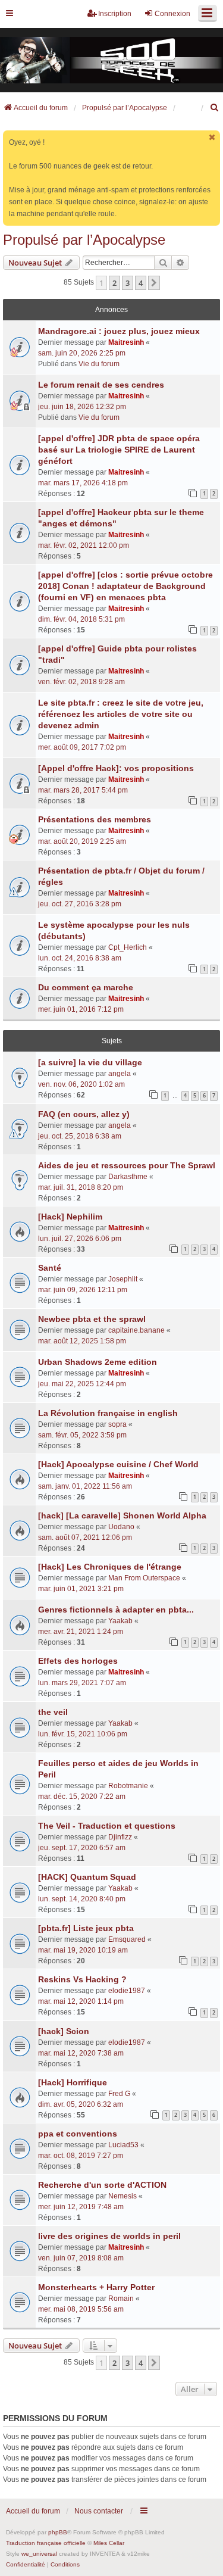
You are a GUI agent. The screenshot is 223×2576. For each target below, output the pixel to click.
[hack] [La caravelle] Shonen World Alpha (122, 1515)
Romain (121, 2299)
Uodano (121, 1527)
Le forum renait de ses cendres (101, 385)
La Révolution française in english (108, 1413)
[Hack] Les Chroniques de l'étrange (110, 1567)
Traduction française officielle (46, 2543)
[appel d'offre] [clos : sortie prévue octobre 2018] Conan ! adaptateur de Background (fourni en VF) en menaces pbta (125, 586)
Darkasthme (128, 1177)
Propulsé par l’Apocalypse (84, 240)
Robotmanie (128, 1786)
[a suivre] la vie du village (90, 1062)
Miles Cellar (109, 2543)
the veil (53, 1712)
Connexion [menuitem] (172, 14)
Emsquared (127, 1939)
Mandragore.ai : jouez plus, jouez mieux (119, 331)
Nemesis (123, 2196)
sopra (117, 1424)
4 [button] (141, 283)
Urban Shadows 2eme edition (98, 1362)
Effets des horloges (78, 1661)
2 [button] (114, 283)
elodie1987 (127, 1991)
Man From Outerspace (144, 1578)
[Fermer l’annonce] (212, 137)
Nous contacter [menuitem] (99, 2511)
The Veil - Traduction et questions (107, 1826)
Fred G (119, 2094)
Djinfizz (120, 1837)
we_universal (39, 2554)
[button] (154, 283)
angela (120, 1074)
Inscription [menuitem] (115, 14)
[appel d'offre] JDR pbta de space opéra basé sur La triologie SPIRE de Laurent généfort (119, 450)
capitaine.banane (136, 1330)
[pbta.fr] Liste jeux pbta (86, 1928)
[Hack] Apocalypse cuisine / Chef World (118, 1464)
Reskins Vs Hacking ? (82, 1979)
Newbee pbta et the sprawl (92, 1319)
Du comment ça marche (86, 987)
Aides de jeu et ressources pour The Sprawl (127, 1165)
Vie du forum (99, 364)
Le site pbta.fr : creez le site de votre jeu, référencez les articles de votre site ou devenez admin (121, 714)
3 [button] (128, 283)
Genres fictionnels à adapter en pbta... (116, 1610)
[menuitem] (215, 108)
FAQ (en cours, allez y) (84, 1114)
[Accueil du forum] (111, 60)
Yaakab (120, 1621)
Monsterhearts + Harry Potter (96, 2287)
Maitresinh (126, 342)
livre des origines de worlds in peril (109, 2236)
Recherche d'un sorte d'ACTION (102, 2185)
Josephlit (123, 1279)
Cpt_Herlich (128, 947)
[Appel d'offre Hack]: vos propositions (116, 768)
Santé (50, 1268)
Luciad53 (123, 2145)
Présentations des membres (95, 819)
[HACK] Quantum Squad (87, 1877)
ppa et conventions (78, 2134)
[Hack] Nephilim (70, 1217)
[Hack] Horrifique (73, 2082)
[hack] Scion (64, 2031)
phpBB (58, 2532)
